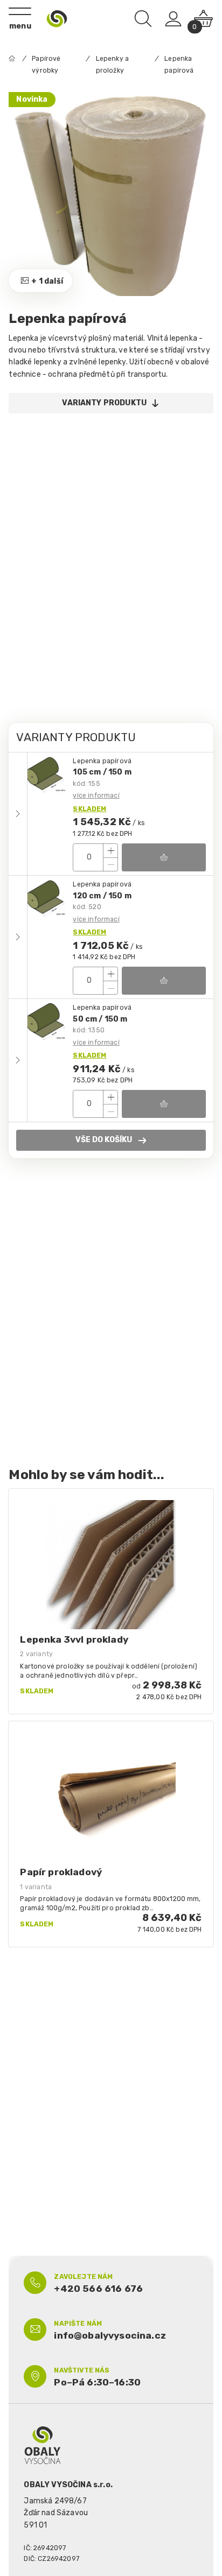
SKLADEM (89, 809)
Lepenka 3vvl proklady (74, 1639)
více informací (96, 796)
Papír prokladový (61, 1872)
